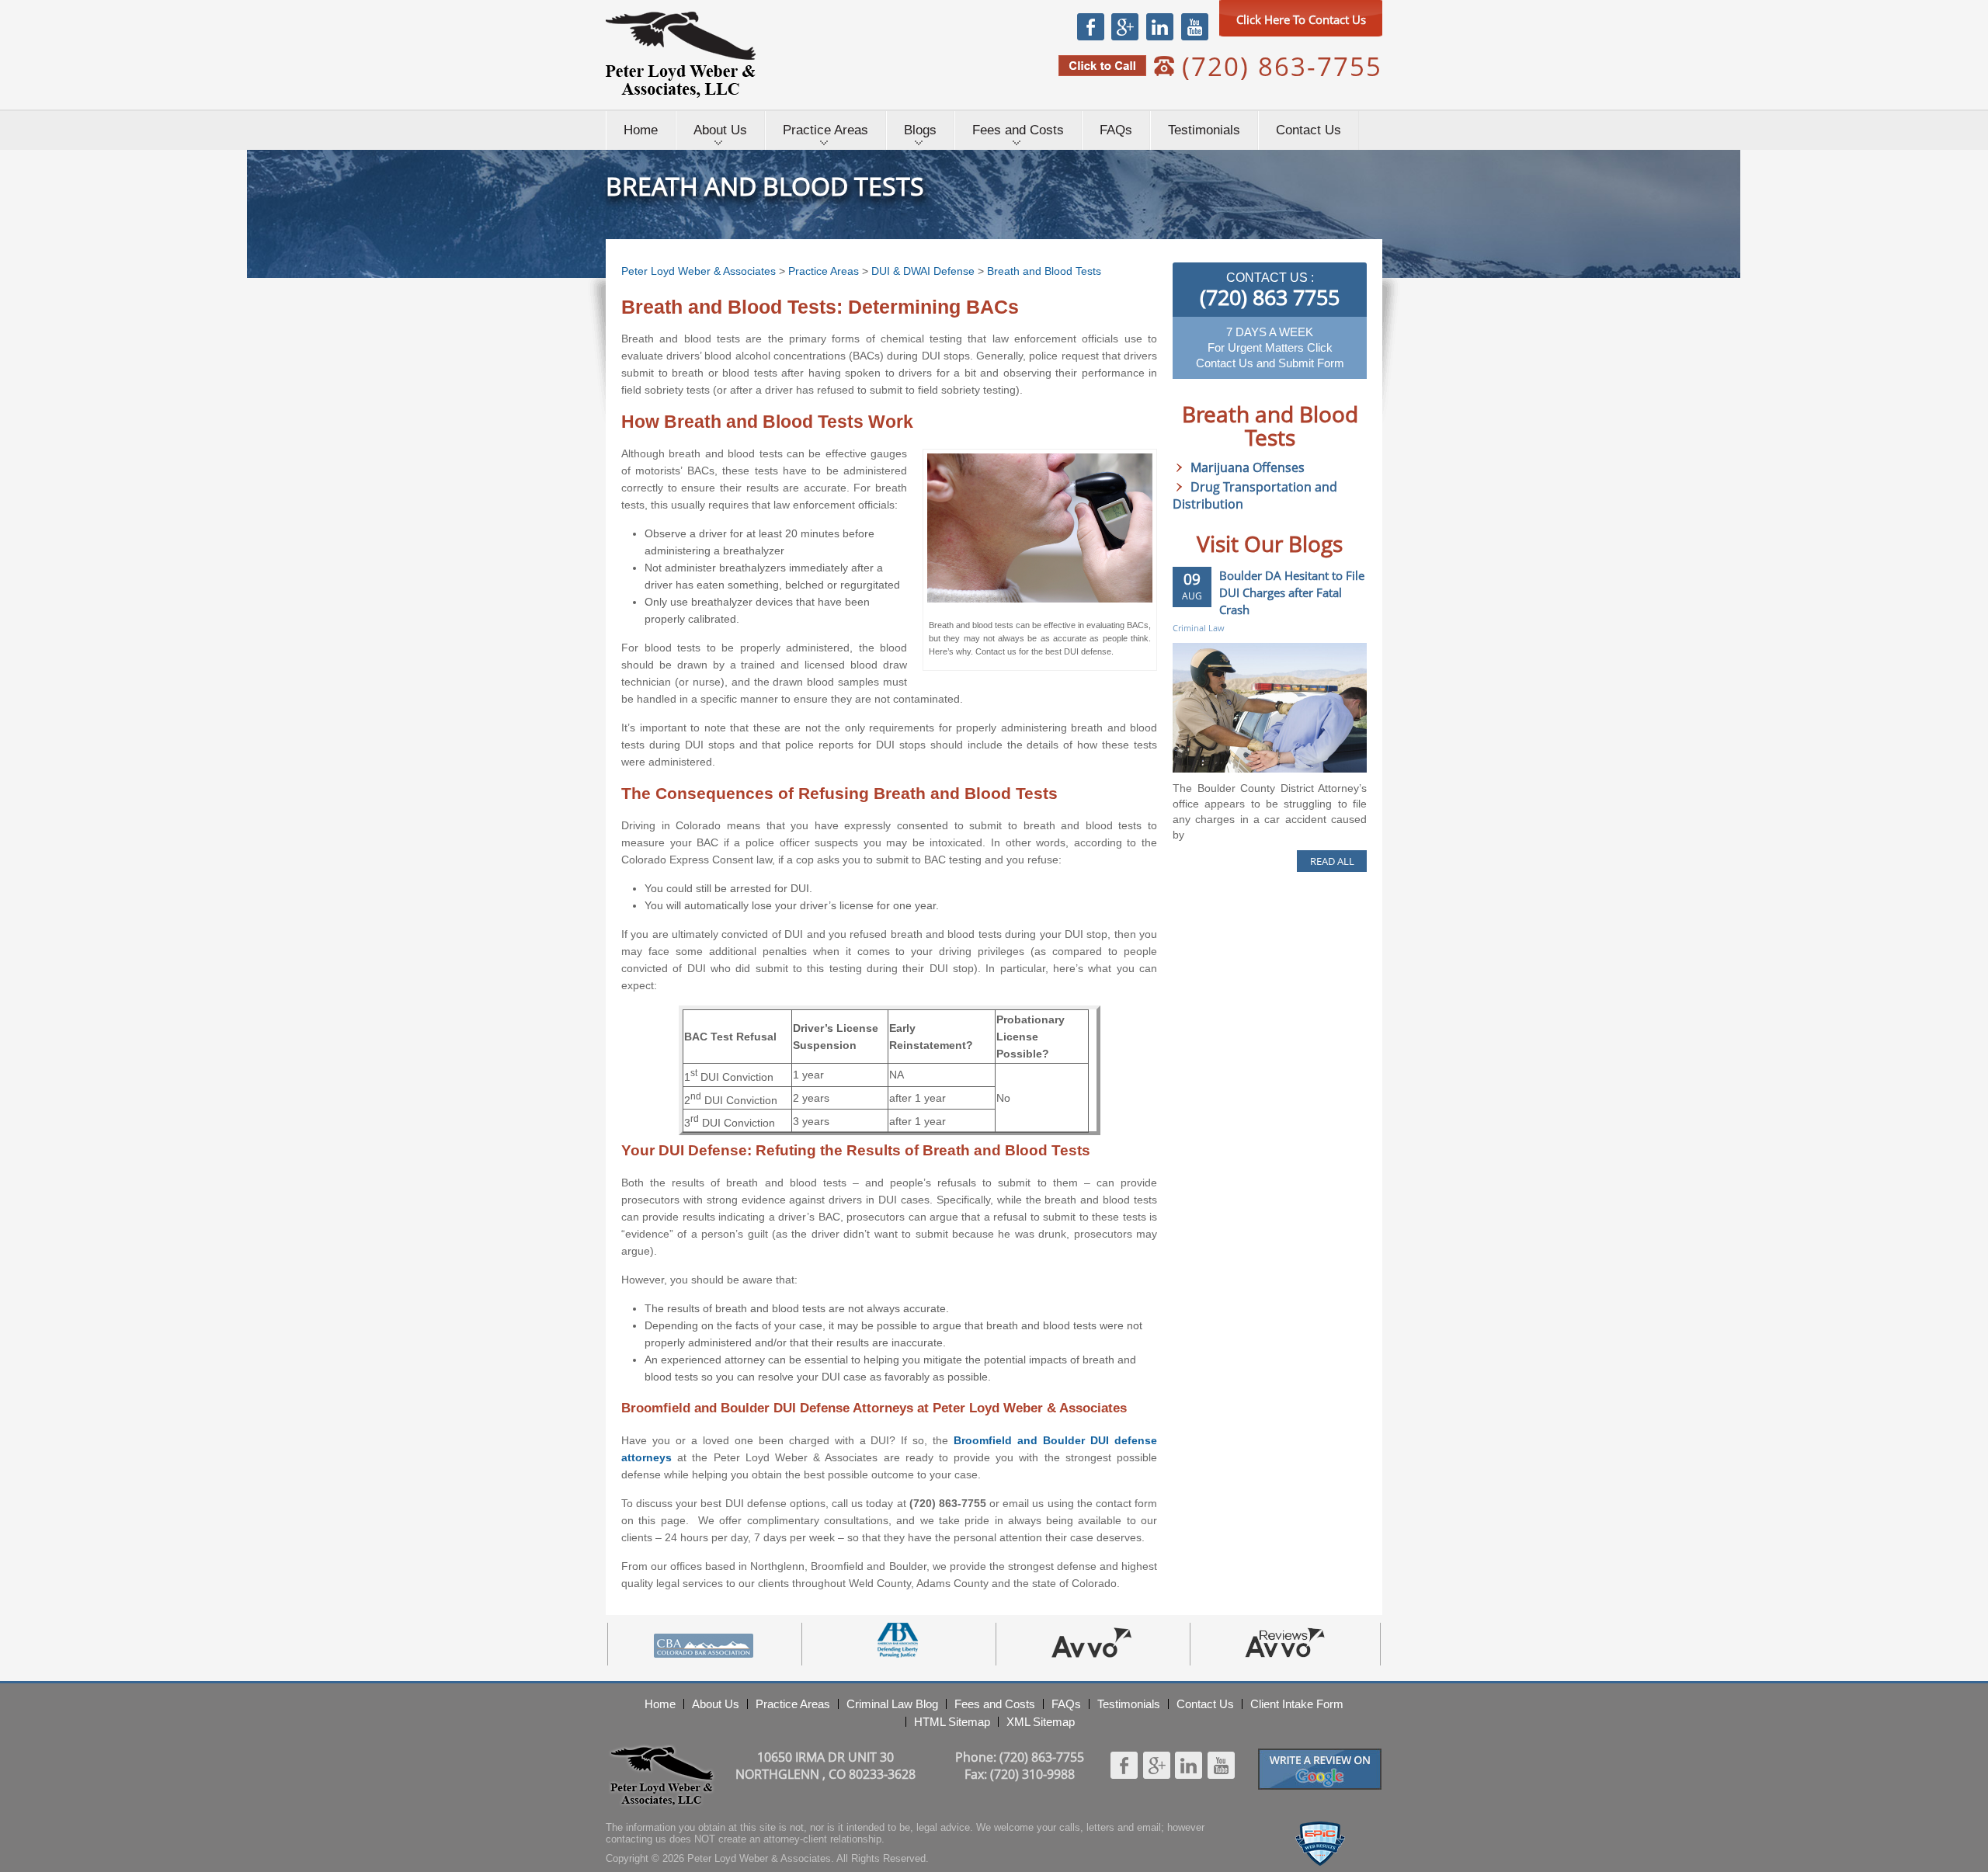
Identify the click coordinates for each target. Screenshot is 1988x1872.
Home (641, 130)
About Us (720, 130)
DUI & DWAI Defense (923, 271)
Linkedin (1159, 26)
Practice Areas (825, 130)
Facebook (1091, 26)
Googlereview (1320, 1755)
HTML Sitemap (952, 1722)
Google (1124, 26)
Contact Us (1309, 130)
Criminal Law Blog (892, 1704)
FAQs (1116, 130)
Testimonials (1204, 130)
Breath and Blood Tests (1044, 271)
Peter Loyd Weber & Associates (681, 55)
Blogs (920, 130)
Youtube (1194, 26)
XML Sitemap (1041, 1722)
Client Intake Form (1297, 1704)
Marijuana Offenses (1248, 467)
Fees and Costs (1018, 130)
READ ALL (1332, 861)
